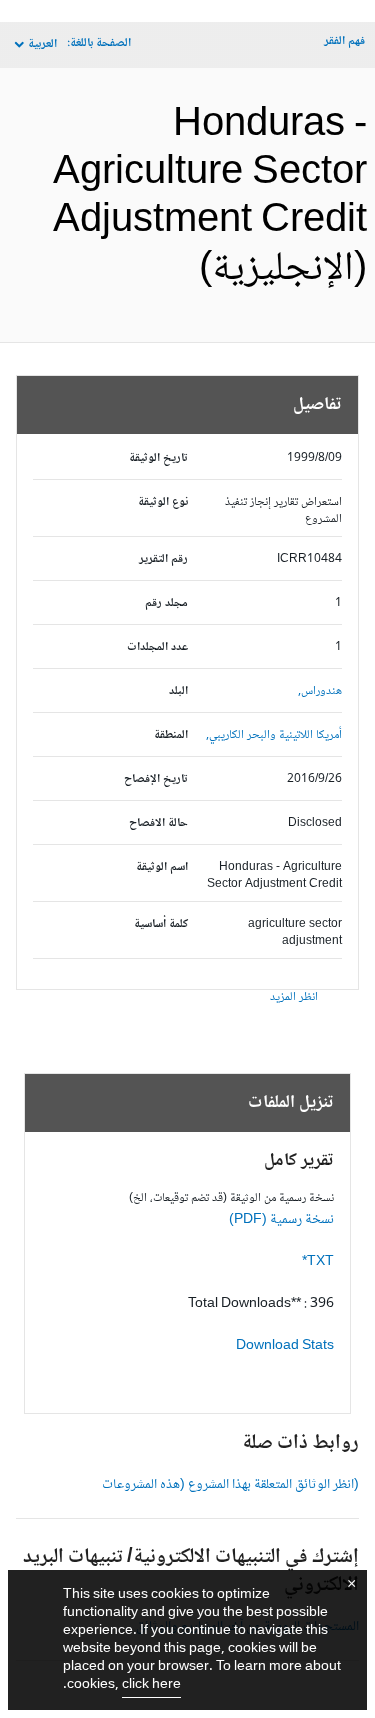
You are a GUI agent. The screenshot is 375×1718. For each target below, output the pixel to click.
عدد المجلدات (157, 647)
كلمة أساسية (161, 924)
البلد (178, 691)
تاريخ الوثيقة (158, 458)
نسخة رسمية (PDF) (281, 1220)
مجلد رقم (166, 603)
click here (151, 1685)
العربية (42, 44)
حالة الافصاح (158, 823)
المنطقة (171, 735)
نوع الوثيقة (163, 502)
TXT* (318, 1262)
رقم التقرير (163, 559)
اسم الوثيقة (162, 867)
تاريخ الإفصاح (156, 779)
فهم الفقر (344, 41)
